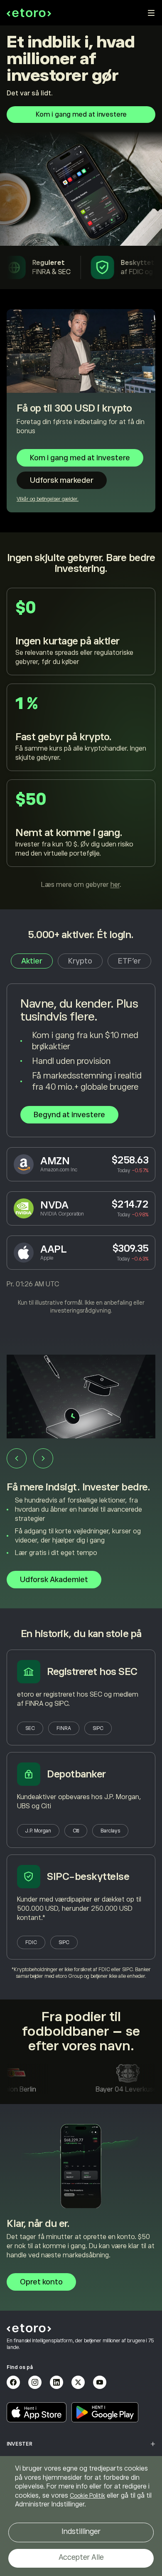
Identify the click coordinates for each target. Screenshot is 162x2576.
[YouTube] (100, 2382)
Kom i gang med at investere (81, 115)
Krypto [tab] (80, 961)
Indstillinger (81, 2531)
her (115, 885)
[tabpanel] (81, 1149)
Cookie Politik (87, 2496)
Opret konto (41, 2282)
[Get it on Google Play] (105, 2412)
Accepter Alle (81, 2557)
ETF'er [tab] (129, 961)
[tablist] (81, 961)
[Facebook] (13, 2382)
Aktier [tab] (32, 961)
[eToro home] (29, 13)
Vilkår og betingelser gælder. (48, 499)
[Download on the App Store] (37, 2412)
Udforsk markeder (62, 480)
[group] (81, 1472)
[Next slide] (43, 1458)
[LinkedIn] (56, 2382)
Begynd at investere (69, 1115)
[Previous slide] (17, 1458)
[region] (81, 2516)
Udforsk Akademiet (54, 1580)
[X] (78, 2382)
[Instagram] (35, 2382)
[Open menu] (151, 13)
